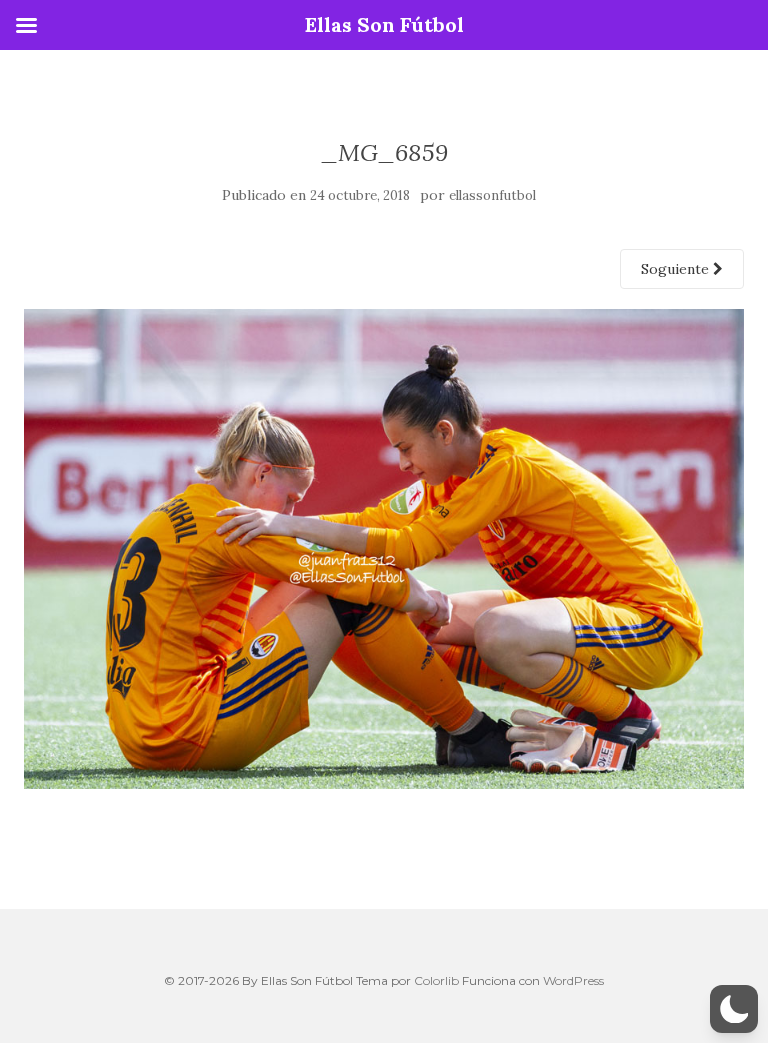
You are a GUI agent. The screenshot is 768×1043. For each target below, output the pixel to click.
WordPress (573, 980)
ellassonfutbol (492, 195)
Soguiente (677, 269)
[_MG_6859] (384, 548)
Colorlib (436, 980)
